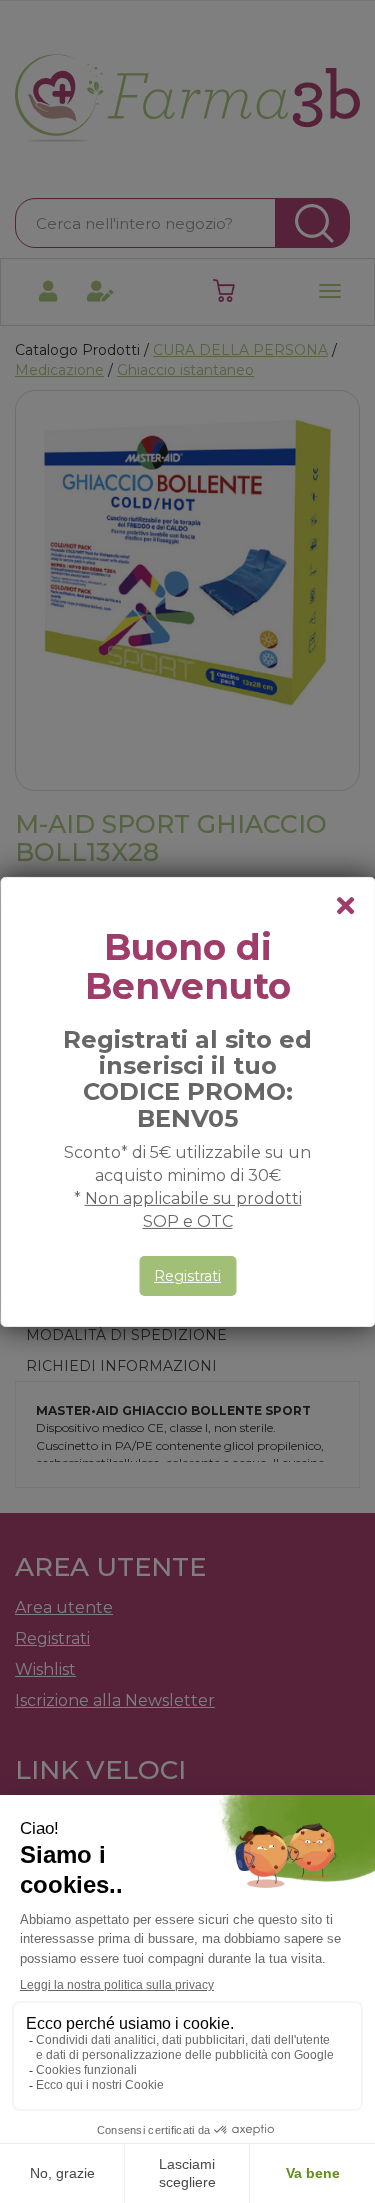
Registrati (187, 1276)
